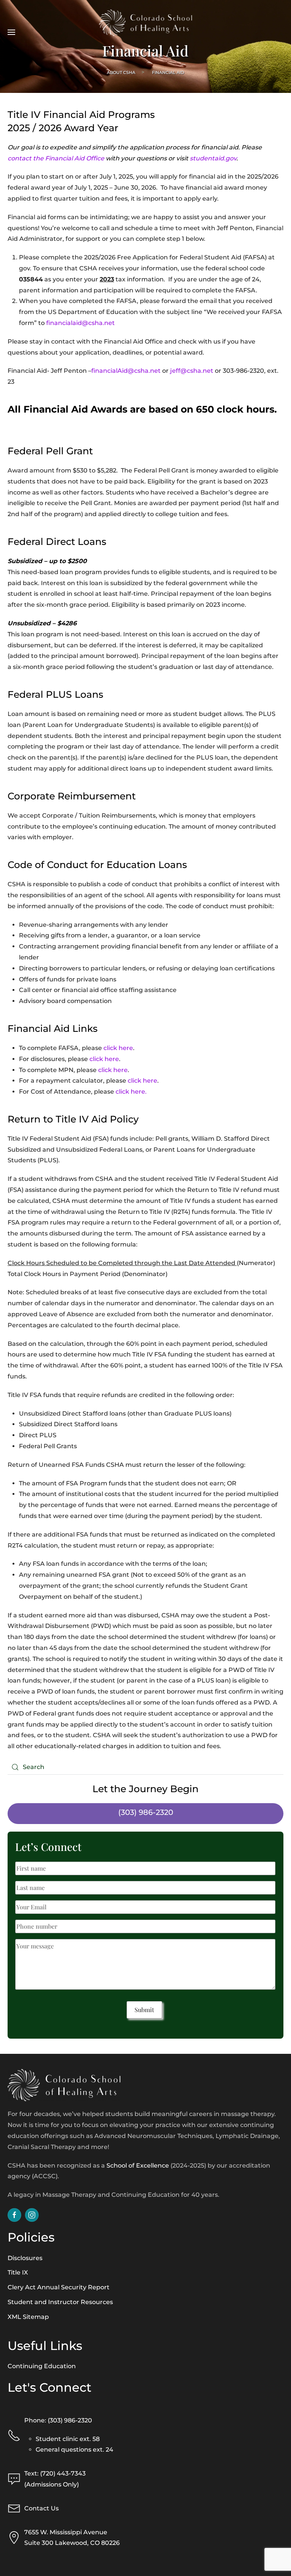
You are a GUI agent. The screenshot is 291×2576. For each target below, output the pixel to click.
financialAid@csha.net (126, 371)
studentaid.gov (213, 158)
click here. (131, 1092)
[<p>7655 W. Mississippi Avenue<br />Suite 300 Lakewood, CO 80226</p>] (14, 2537)
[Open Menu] (11, 23)
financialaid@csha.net (81, 323)
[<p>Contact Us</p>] (14, 2508)
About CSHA (121, 72)
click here (118, 1048)
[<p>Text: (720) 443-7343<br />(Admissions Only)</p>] (14, 2479)
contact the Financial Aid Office (56, 158)
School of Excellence (138, 2166)
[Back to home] (146, 23)
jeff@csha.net (192, 371)
